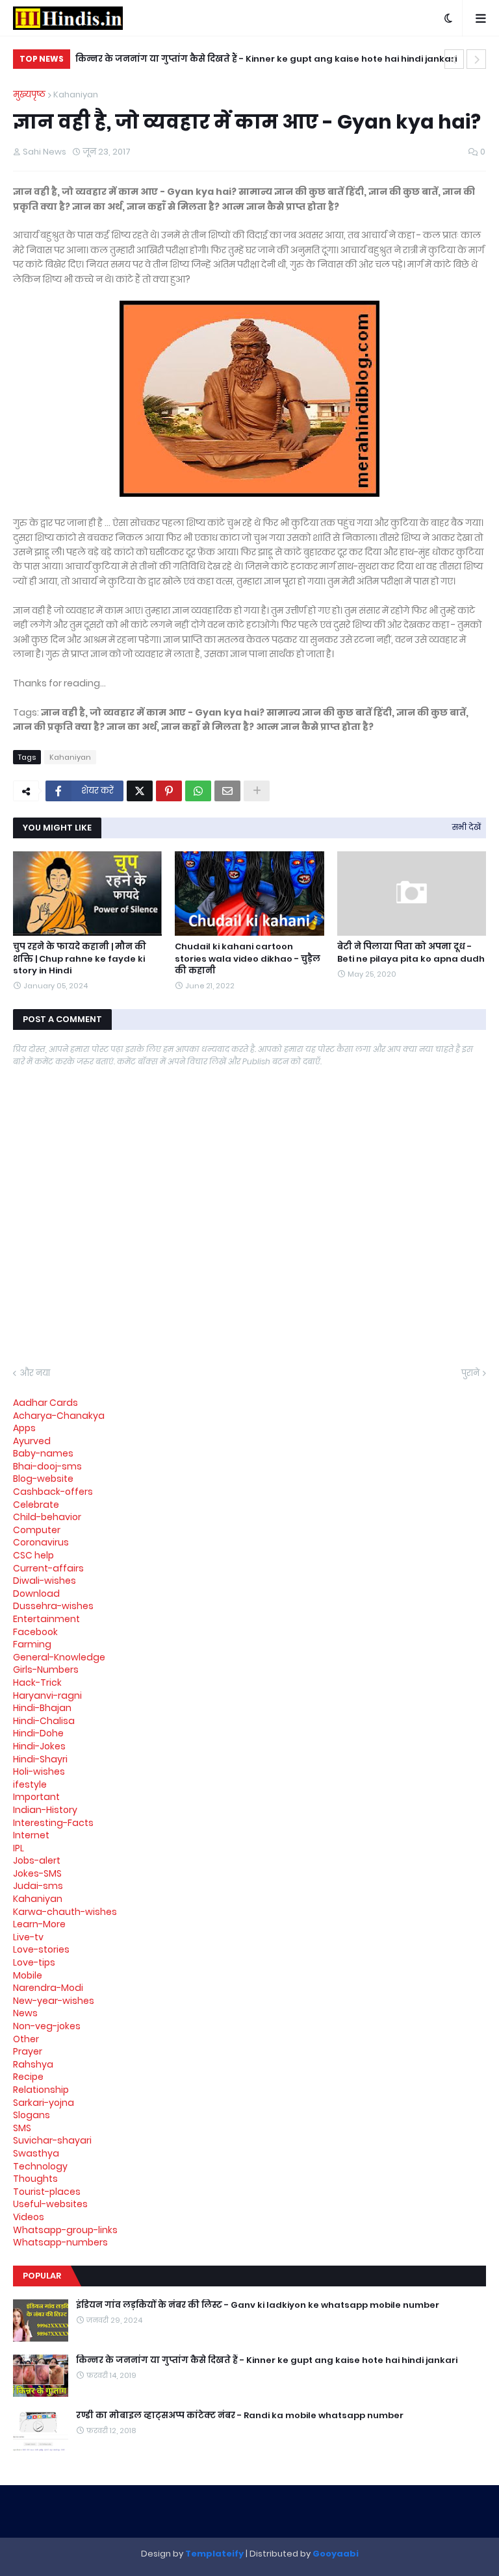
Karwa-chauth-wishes (65, 1912)
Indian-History (45, 1810)
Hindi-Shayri (40, 1759)
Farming (32, 1644)
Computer (37, 1530)
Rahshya (33, 2064)
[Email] (227, 791)
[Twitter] (140, 791)
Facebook (35, 1632)
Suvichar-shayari (52, 2140)
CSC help (33, 1555)
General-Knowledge (59, 1657)
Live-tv (28, 1937)
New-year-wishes (54, 2001)
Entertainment (46, 1619)
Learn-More (39, 1924)
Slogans (32, 2115)
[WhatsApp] (198, 791)
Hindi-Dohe (38, 1733)
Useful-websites (50, 2204)
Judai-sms (38, 1886)
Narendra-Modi (48, 1988)
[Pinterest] (169, 791)
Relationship (41, 2090)
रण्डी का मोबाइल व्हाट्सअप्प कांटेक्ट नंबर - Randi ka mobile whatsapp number (240, 2416)
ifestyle (30, 1784)
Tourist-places (47, 2192)
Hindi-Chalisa (44, 1721)
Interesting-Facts (53, 1823)
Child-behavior (47, 1517)
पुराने (470, 1373)
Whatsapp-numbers (60, 2242)
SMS (22, 2128)
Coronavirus (41, 1542)
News (25, 2013)
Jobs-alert (37, 1860)
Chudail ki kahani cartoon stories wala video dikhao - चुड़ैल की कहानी (248, 958)
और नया (35, 1373)
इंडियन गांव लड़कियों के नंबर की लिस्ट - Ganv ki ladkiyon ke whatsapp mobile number (258, 2305)
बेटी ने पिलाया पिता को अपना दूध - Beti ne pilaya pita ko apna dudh (411, 953)
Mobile (28, 1975)
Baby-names (43, 1453)
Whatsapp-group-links (65, 2230)
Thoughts (35, 2179)
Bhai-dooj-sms (47, 1466)
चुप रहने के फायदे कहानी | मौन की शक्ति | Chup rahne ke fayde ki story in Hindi (80, 958)
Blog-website (43, 1479)
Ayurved (32, 1441)
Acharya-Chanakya (59, 1416)
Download (36, 1594)
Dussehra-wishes (53, 1606)
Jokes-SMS (37, 1873)
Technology (40, 2166)
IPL (19, 1848)
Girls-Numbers (46, 1669)
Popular (42, 2276)
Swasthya (36, 2153)
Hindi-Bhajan (42, 1708)
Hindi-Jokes (39, 1746)
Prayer (28, 2051)
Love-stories (41, 1949)
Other (26, 2039)
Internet (31, 1835)
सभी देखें (467, 827)
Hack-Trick (37, 1682)
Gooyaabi (336, 2554)
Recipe (28, 2077)
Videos (29, 2217)
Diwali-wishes (45, 1581)
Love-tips (34, 1962)
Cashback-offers (53, 1492)
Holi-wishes (39, 1771)
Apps (24, 1428)
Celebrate (36, 1505)
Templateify (214, 2554)
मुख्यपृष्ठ (29, 94)
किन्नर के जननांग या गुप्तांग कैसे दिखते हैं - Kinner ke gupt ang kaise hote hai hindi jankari (266, 59)
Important (36, 1797)
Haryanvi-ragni (47, 1695)
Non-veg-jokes (47, 2026)
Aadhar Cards (45, 1403)
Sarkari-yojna (44, 2103)
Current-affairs (48, 1568)
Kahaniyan (76, 94)
